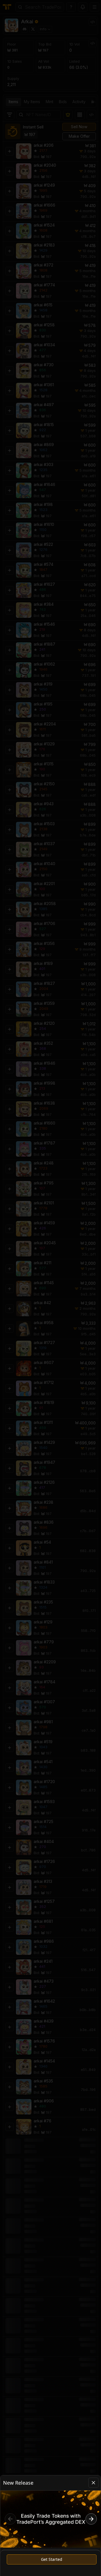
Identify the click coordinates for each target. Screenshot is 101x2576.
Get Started (52, 2559)
